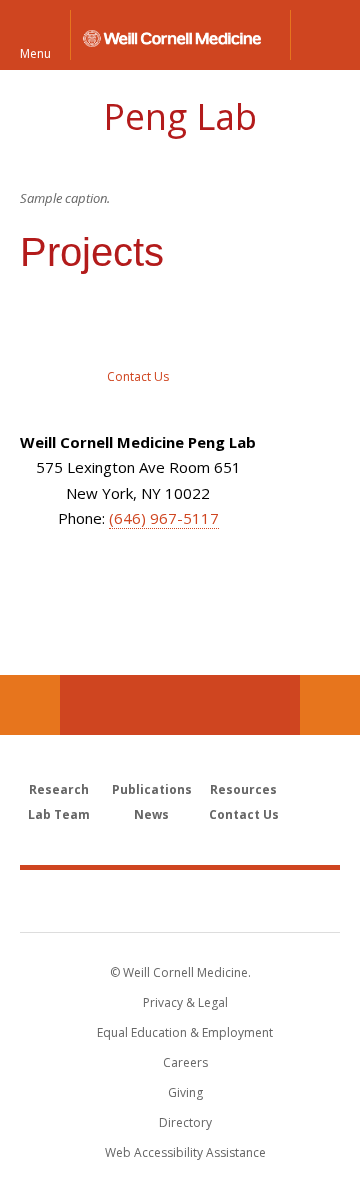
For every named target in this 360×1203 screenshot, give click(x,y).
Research (59, 789)
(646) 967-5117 (164, 518)
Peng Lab (180, 116)
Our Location (30, 705)
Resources (243, 789)
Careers (185, 1062)
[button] (325, 35)
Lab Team (59, 814)
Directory (185, 1122)
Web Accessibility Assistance (185, 1152)
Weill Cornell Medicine (180, 900)
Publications (152, 789)
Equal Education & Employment (185, 1032)
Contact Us (330, 705)
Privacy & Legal (185, 1002)
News (151, 814)
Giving (185, 1092)
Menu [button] (35, 52)
